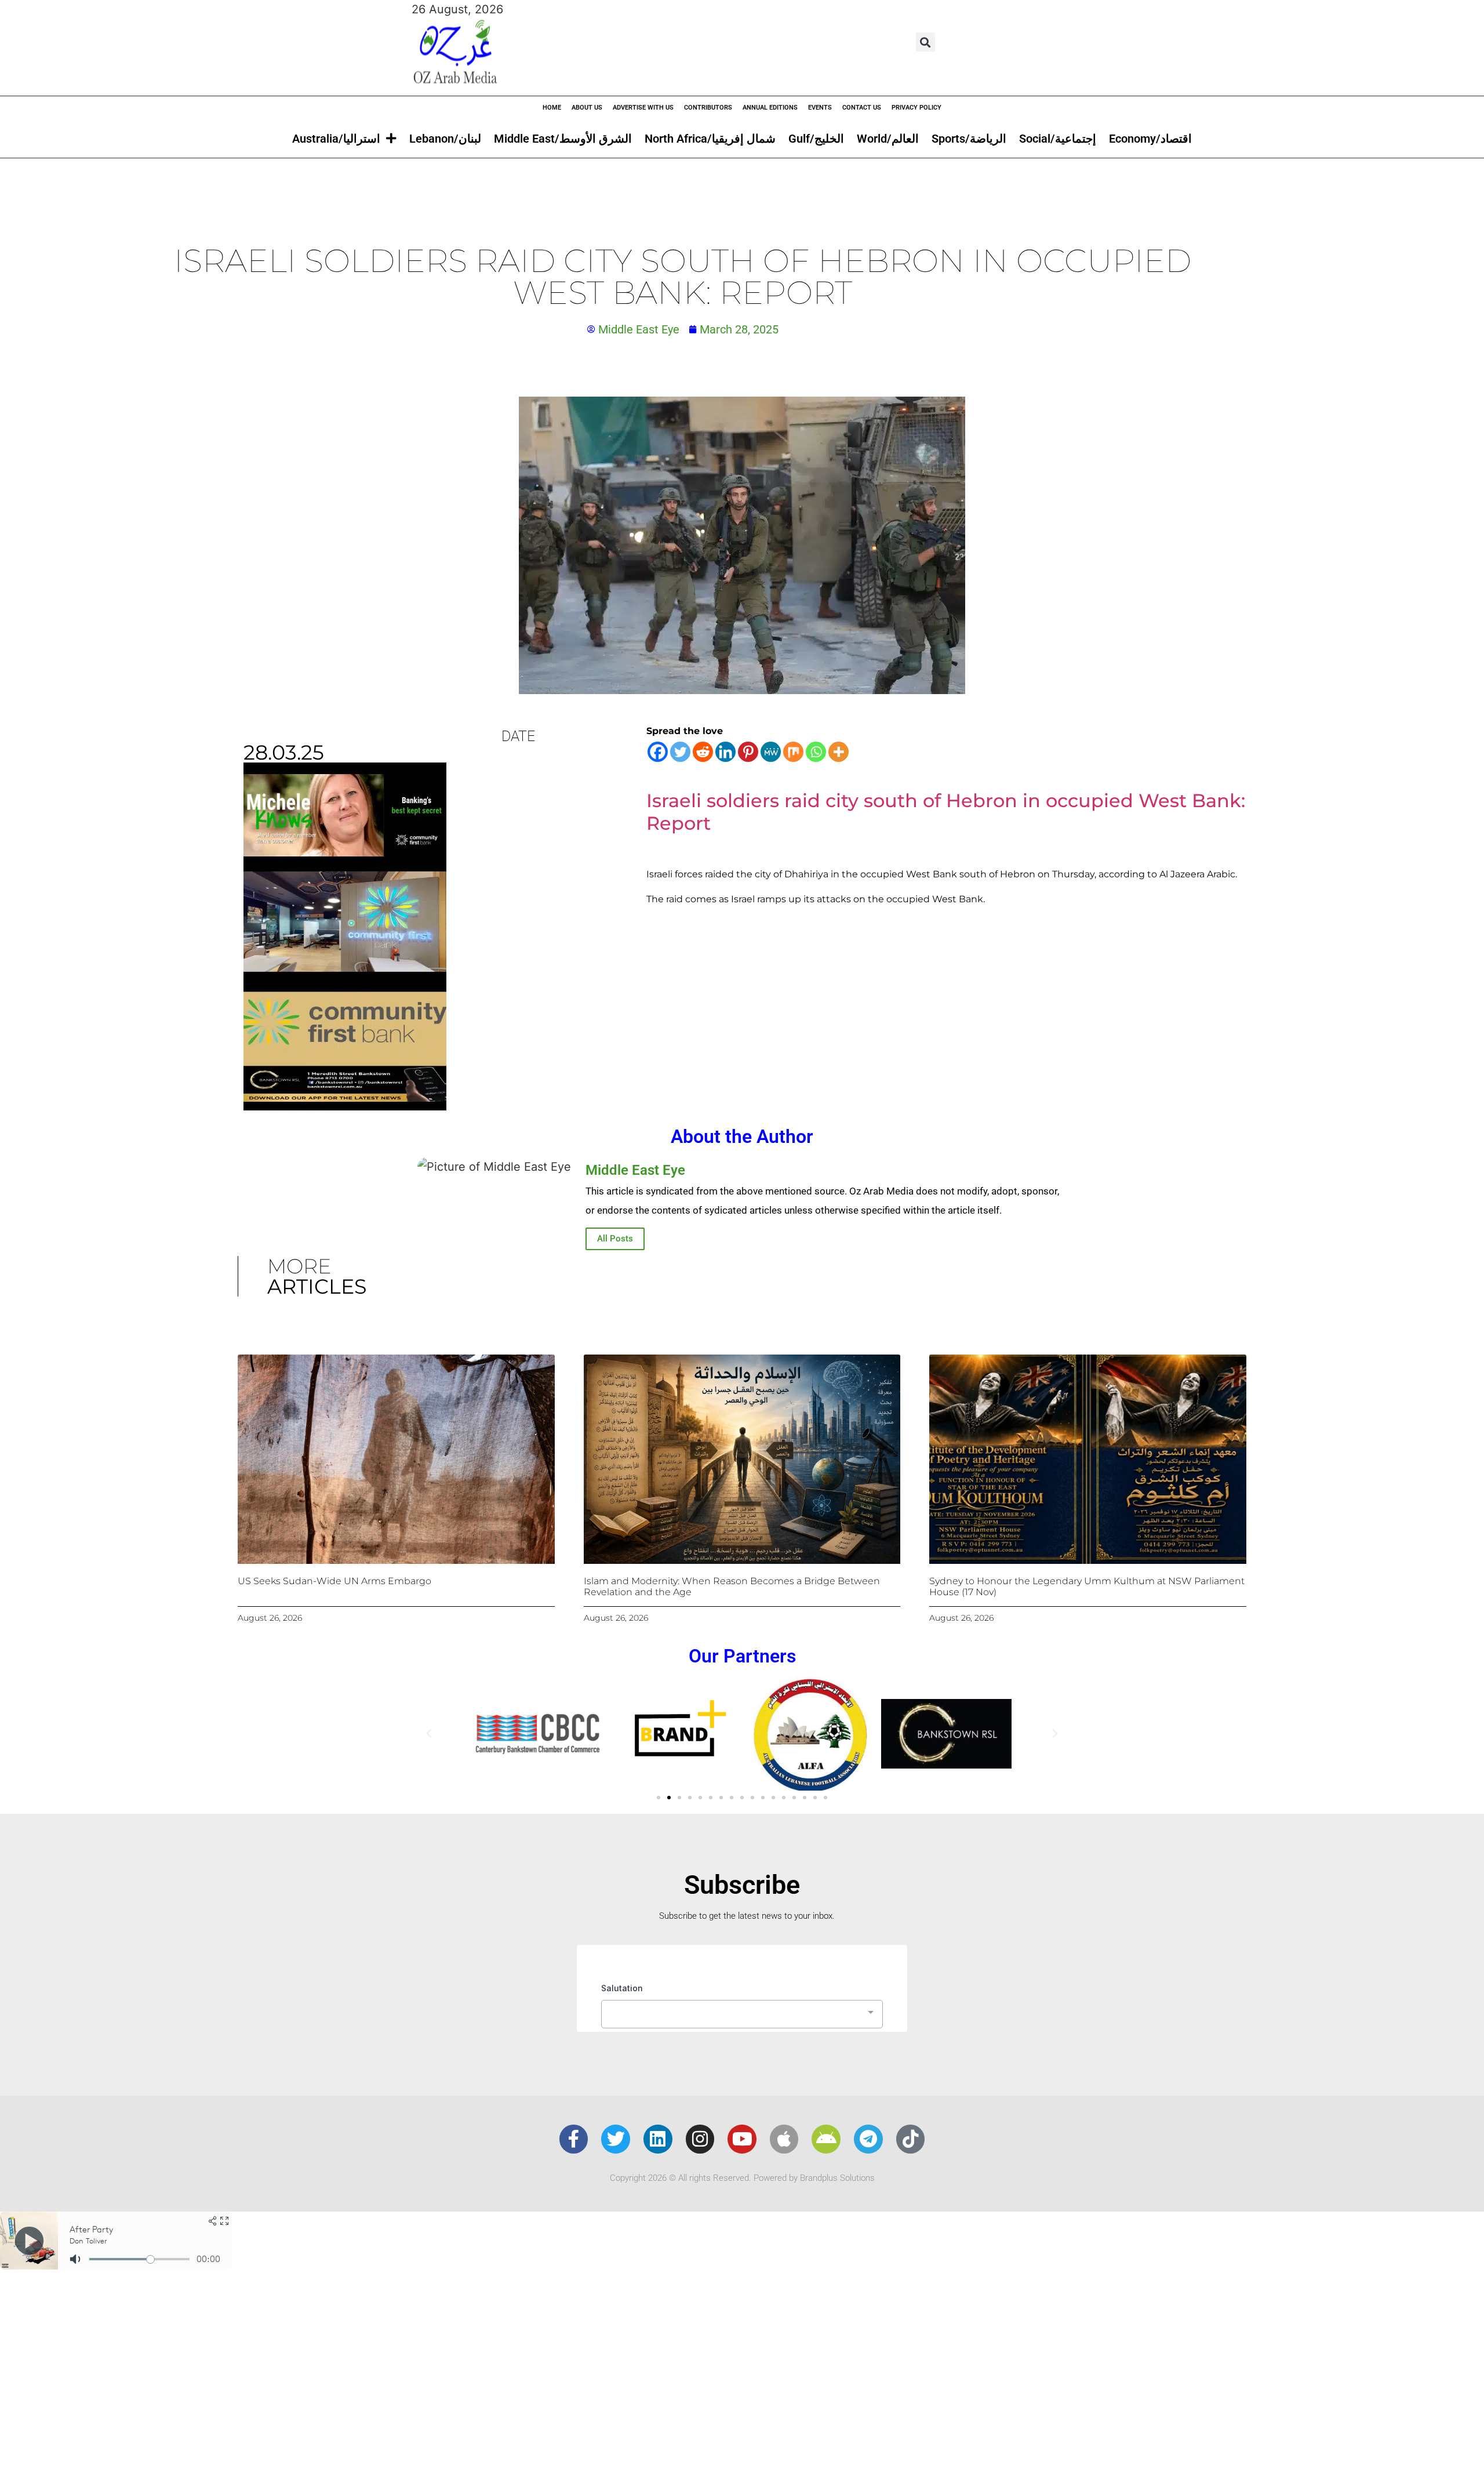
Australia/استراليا (336, 139)
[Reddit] (703, 752)
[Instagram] (700, 2139)
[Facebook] (658, 752)
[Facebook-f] (574, 2139)
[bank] (345, 1106)
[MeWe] (771, 752)
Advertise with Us (643, 108)
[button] (925, 42)
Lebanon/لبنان (445, 139)
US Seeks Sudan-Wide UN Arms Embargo (334, 1581)
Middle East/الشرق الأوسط (563, 139)
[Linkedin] (725, 752)
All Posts (615, 1239)
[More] (839, 752)
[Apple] (784, 2139)
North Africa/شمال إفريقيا (710, 139)
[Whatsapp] (816, 752)
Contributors (708, 108)
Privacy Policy (916, 108)
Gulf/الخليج (816, 139)
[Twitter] (680, 752)
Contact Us (862, 108)
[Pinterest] (748, 752)
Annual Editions (770, 108)
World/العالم (888, 139)
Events (820, 108)
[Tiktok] (911, 2139)
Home (552, 108)
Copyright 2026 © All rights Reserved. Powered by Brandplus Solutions (742, 2178)
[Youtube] (742, 2139)
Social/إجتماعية (1058, 139)
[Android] (826, 2139)
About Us (587, 108)
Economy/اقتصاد (1150, 139)
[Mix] (793, 752)
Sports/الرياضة (969, 139)
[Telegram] (868, 2139)
